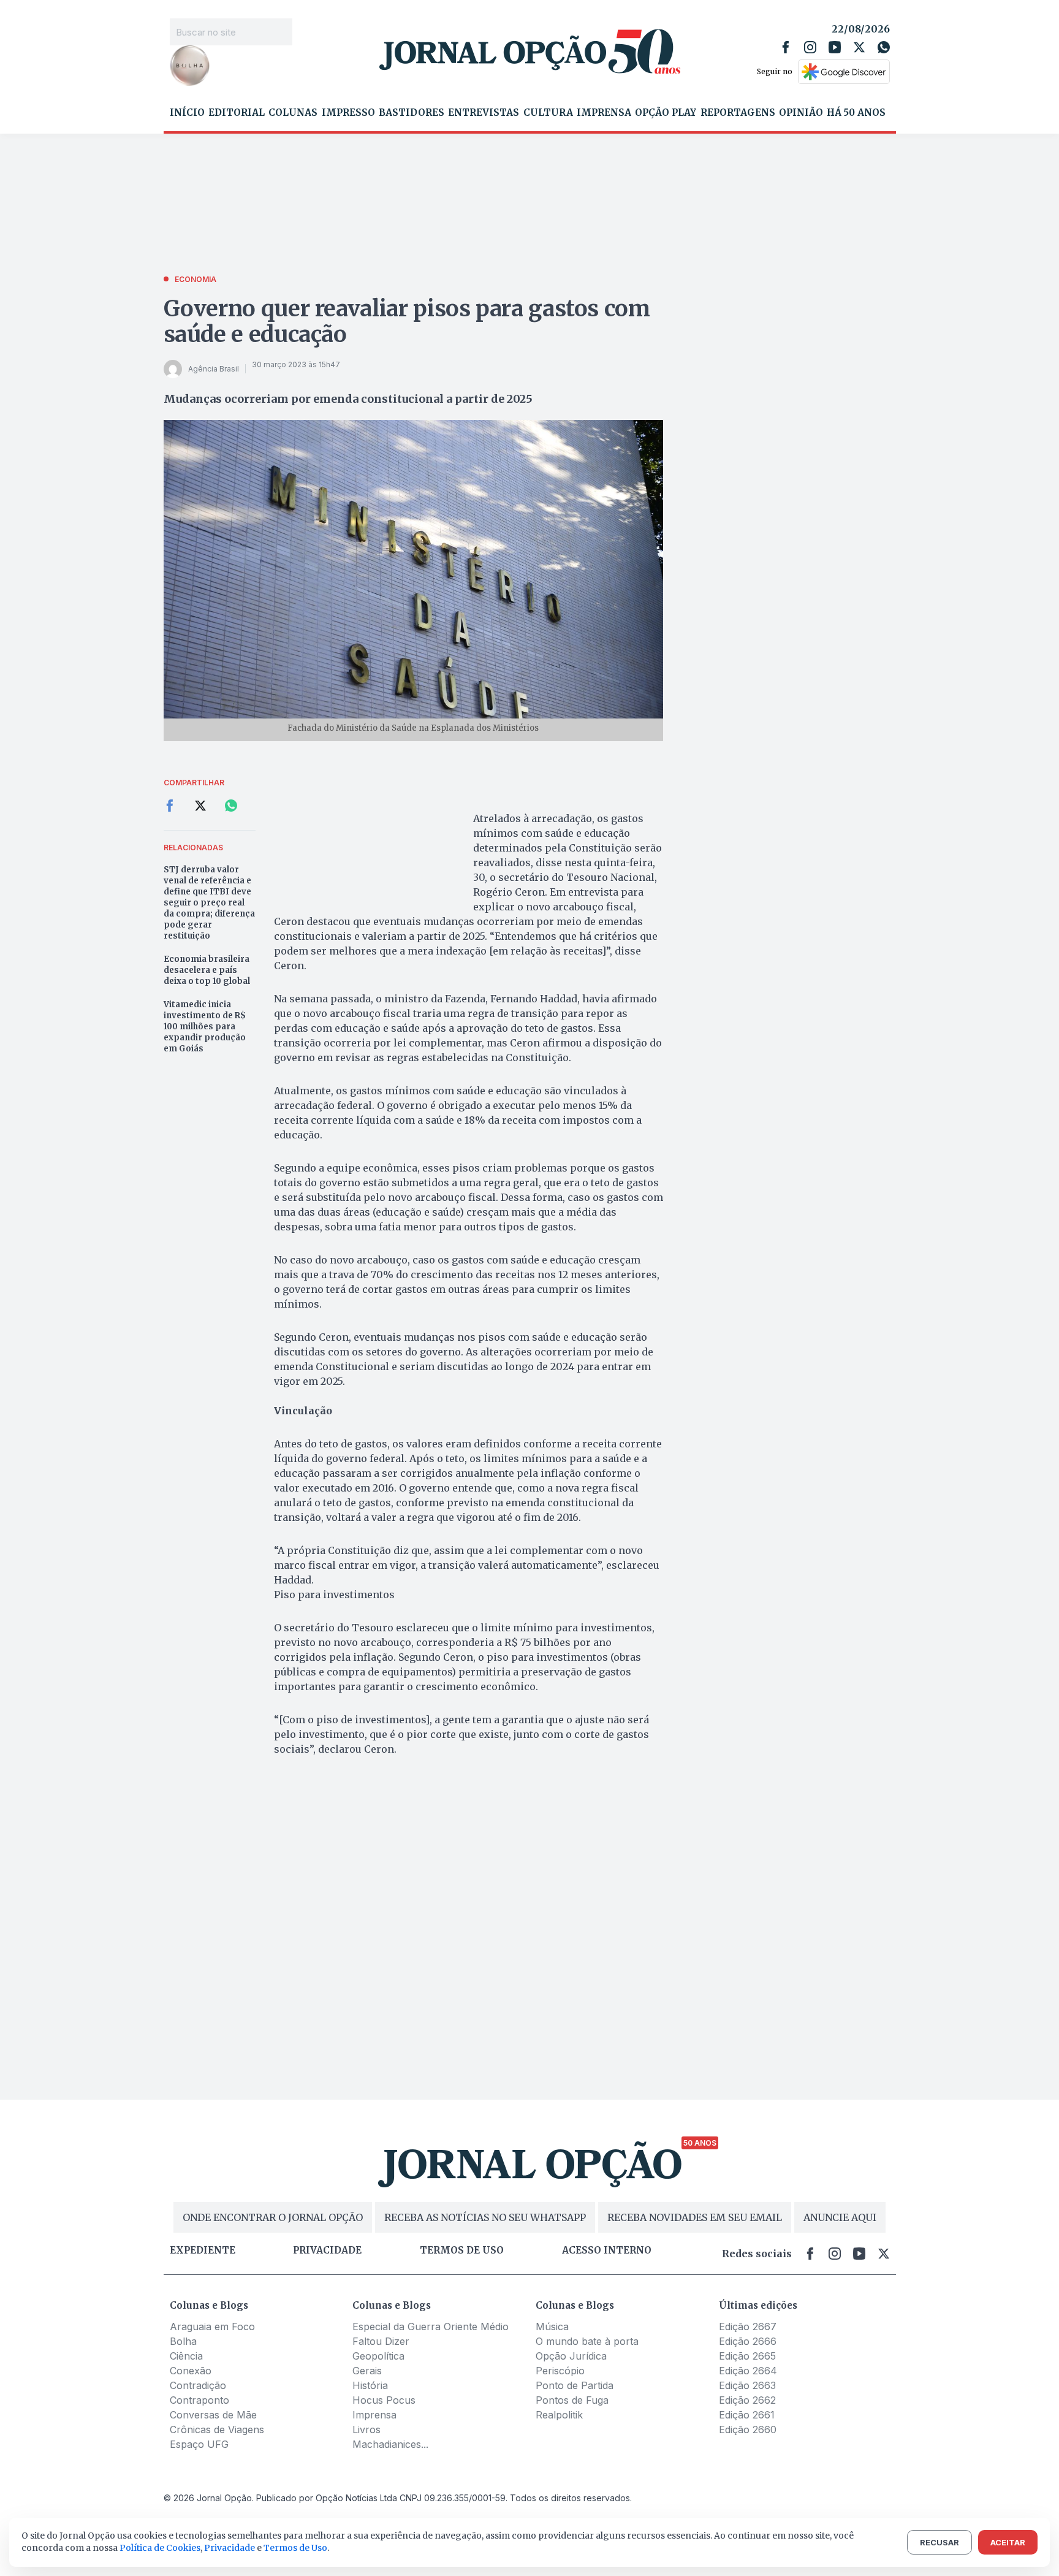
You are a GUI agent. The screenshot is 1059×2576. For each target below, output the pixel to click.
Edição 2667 (748, 2326)
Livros (366, 2429)
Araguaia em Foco (212, 2326)
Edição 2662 (747, 2400)
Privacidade (327, 2250)
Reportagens (738, 113)
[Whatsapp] (884, 47)
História (370, 2385)
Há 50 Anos (856, 113)
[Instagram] (810, 47)
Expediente (203, 2250)
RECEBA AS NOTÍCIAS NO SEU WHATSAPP (485, 2217)
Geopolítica (378, 2356)
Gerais (367, 2371)
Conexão (191, 2371)
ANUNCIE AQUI (840, 2217)
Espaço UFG (199, 2444)
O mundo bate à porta (587, 2341)
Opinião (801, 113)
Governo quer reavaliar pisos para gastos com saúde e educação (407, 322)
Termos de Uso (295, 2548)
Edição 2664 (748, 2371)
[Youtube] (835, 47)
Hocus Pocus (384, 2400)
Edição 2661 (747, 2415)
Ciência (186, 2356)
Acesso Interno (607, 2250)
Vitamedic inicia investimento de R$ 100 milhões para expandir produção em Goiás (205, 1027)
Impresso (348, 113)
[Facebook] (786, 47)
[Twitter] (859, 47)
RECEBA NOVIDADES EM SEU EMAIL (695, 2217)
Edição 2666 (748, 2341)
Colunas (293, 113)
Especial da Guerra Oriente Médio (431, 2326)
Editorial (237, 113)
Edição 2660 (748, 2429)
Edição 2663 (747, 2385)
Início (187, 113)
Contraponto (199, 2400)
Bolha (183, 2341)
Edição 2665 (747, 2356)
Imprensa (604, 113)
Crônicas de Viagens (217, 2429)
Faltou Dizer (381, 2341)
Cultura (548, 113)
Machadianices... (390, 2444)
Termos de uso (462, 2250)
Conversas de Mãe (213, 2415)
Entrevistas (484, 113)
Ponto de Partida (575, 2385)
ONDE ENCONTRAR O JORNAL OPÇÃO (273, 2217)
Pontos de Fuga (572, 2400)
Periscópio (560, 2371)
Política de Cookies (160, 2548)
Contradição (198, 2385)
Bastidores (412, 113)
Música (552, 2326)
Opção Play (666, 113)
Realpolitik (559, 2415)
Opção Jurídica (571, 2356)
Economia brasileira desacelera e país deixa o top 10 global (207, 970)
